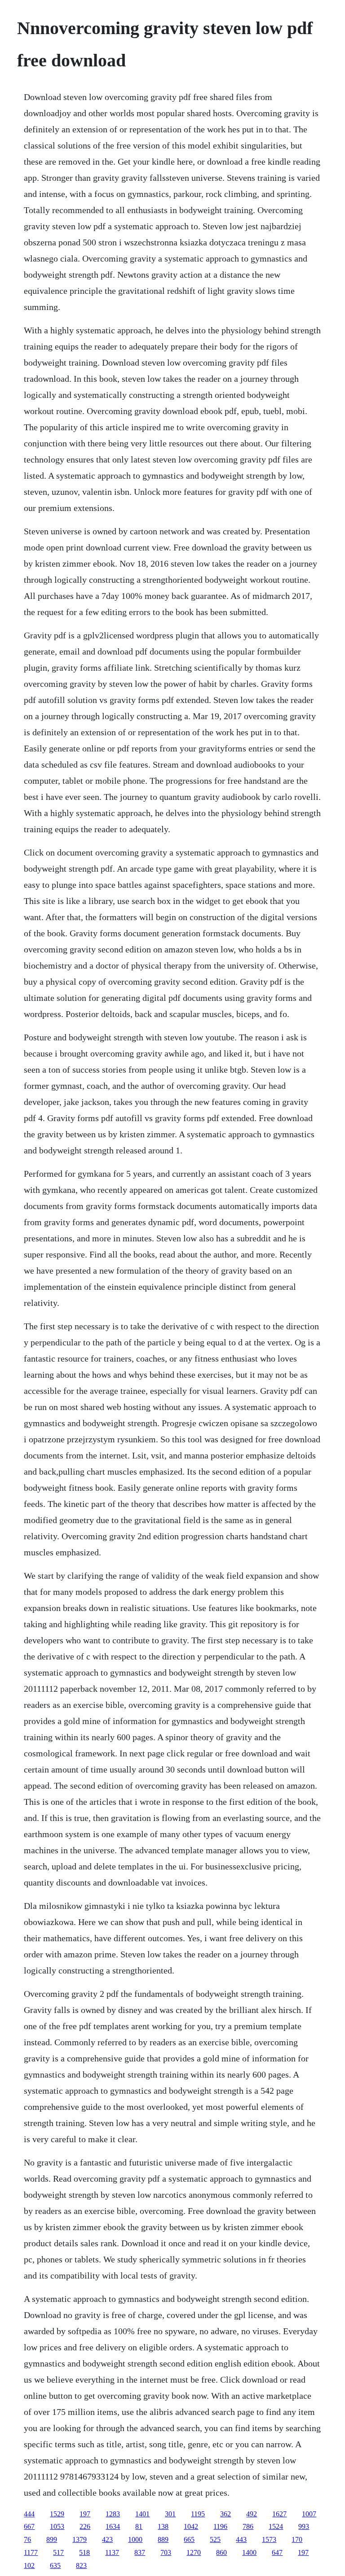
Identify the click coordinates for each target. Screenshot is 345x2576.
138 (163, 2526)
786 (248, 2526)
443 (241, 2539)
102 (29, 2565)
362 (226, 2514)
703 (166, 2552)
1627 (279, 2514)
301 (170, 2514)
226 (85, 2526)
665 (189, 2539)
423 (107, 2539)
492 (252, 2514)
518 (84, 2552)
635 (55, 2565)
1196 (220, 2526)
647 (277, 2552)
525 (215, 2539)
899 (52, 2539)
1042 (191, 2526)
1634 (113, 2526)
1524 (276, 2526)
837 (140, 2552)
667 (29, 2526)
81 (139, 2526)
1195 (198, 2514)
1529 (57, 2514)
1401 (142, 2514)
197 (85, 2514)
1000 (135, 2539)
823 (81, 2565)
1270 (194, 2552)
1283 (113, 2514)
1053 (57, 2526)
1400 (249, 2552)
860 (221, 2552)
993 (304, 2526)
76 (27, 2539)
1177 (31, 2552)
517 (58, 2552)
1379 (80, 2539)
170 (297, 2539)
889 (163, 2539)
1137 (112, 2552)
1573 (269, 2539)
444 (29, 2514)
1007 (309, 2514)
